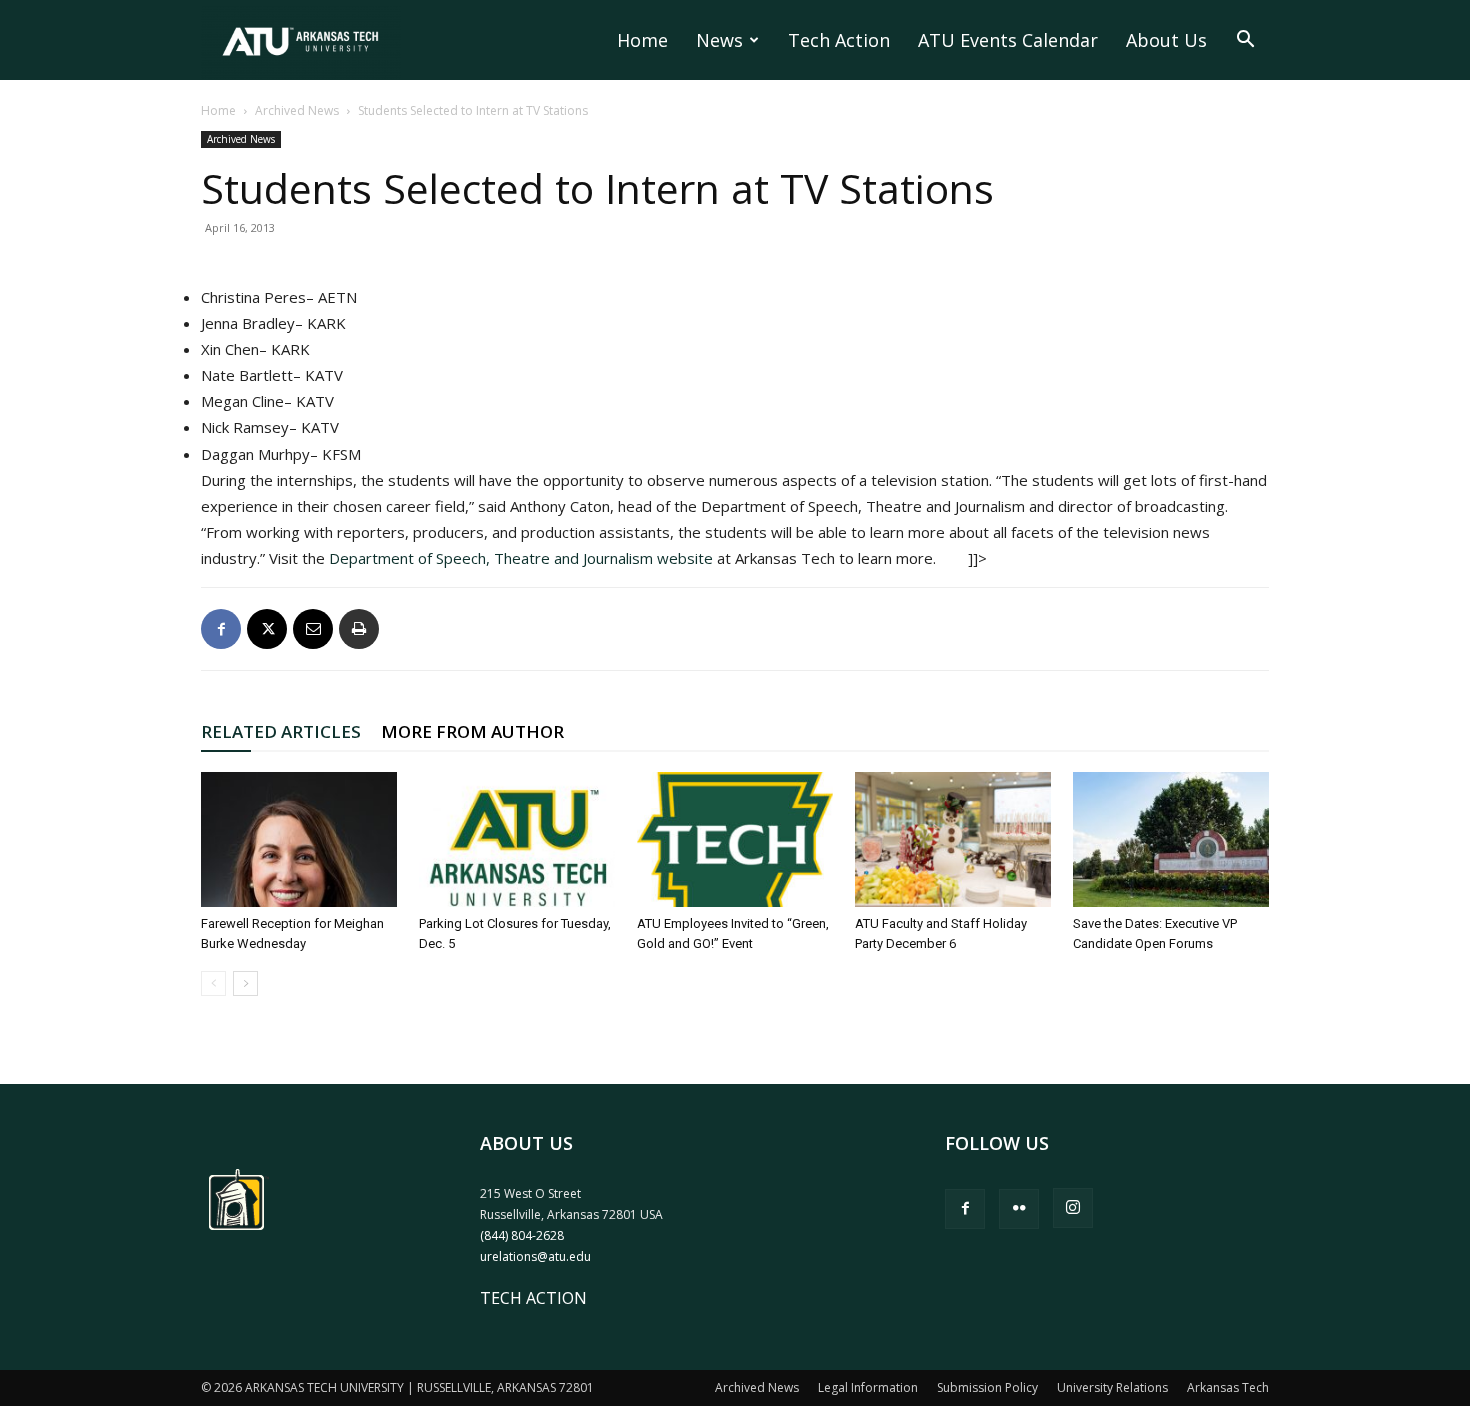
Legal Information (868, 1387)
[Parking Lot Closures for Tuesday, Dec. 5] (517, 839)
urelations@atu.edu (535, 1256)
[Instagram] (1073, 1208)
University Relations (1112, 1387)
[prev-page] (213, 983)
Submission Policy (987, 1387)
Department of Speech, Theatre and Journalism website (521, 558)
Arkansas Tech (1228, 1387)
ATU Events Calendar (1008, 40)
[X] (267, 629)
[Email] (313, 629)
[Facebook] (221, 629)
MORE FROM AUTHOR (472, 731)
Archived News (297, 110)
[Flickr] (1019, 1209)
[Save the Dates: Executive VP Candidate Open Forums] (1171, 839)
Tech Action (839, 40)
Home (642, 40)
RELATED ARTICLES (281, 731)
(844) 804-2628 (522, 1235)
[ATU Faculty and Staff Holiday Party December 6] (953, 839)
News (719, 40)
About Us (1166, 40)
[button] (1245, 41)
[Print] (359, 629)
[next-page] (245, 983)
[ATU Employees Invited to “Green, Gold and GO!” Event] (735, 839)
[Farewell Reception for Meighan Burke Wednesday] (299, 839)
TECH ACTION (533, 1298)
